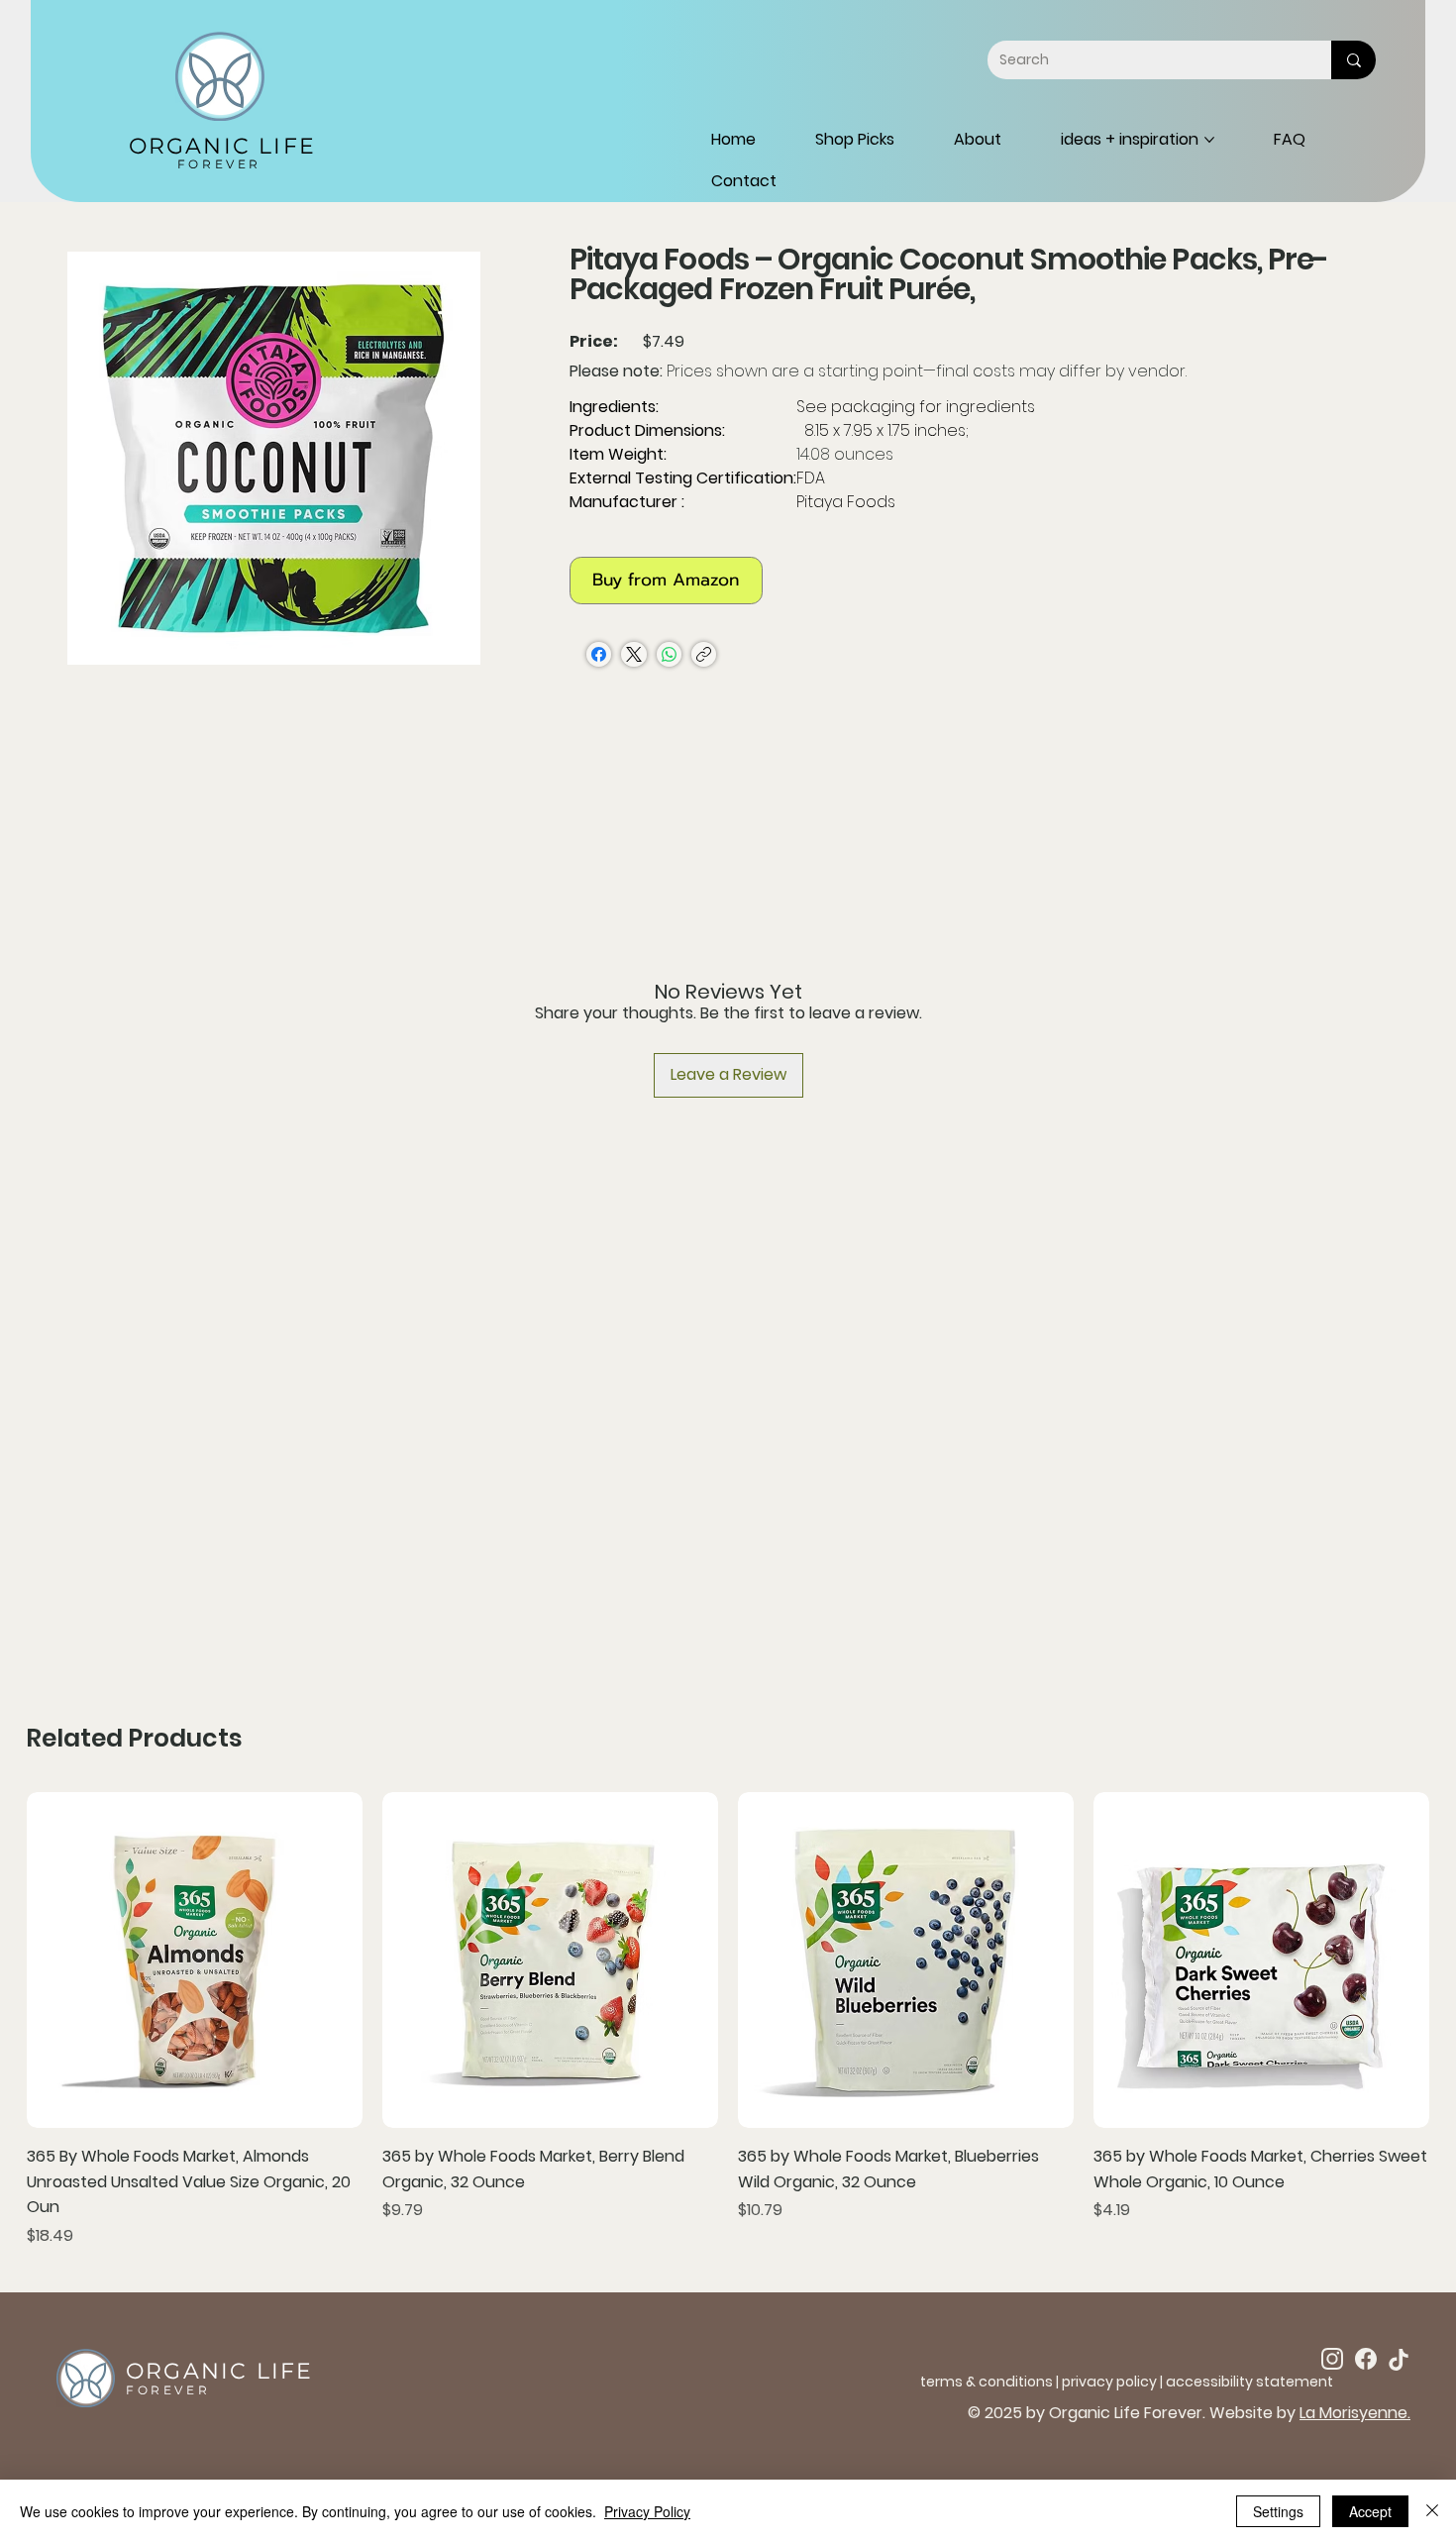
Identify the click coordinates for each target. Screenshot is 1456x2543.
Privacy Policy (647, 2511)
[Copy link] (704, 654)
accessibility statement (1249, 2382)
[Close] (1432, 2511)
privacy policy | (1114, 2382)
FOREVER (219, 164)
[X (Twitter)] (634, 654)
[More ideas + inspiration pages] (1209, 140)
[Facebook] (599, 654)
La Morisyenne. (1355, 2413)
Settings (1278, 2511)
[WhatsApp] (669, 654)
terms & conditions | (991, 2382)
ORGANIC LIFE (222, 146)
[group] (728, 2020)
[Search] (1353, 59)
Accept (1370, 2511)
